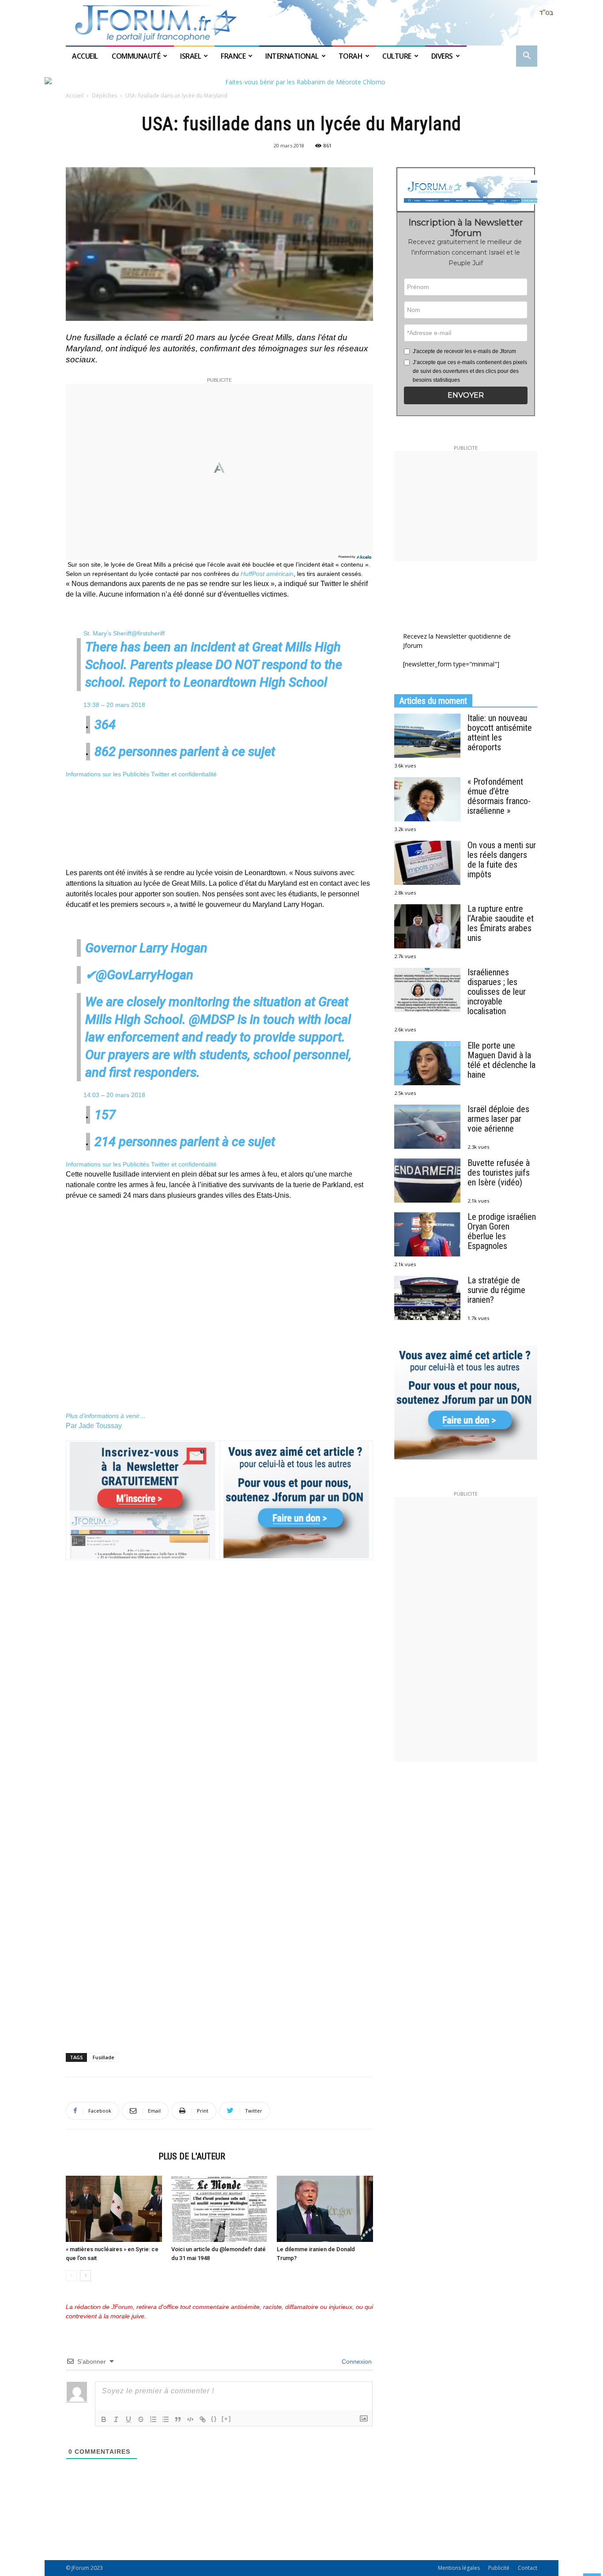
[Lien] (203, 2419)
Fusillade (104, 2057)
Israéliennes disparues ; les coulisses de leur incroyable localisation (497, 992)
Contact (528, 2568)
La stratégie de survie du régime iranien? (496, 1290)
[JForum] (301, 23)
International (292, 56)
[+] (226, 2419)
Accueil (86, 56)
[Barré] (141, 2419)
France (233, 56)
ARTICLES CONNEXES (109, 2156)
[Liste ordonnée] (153, 2419)
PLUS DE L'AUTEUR (192, 2156)
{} (214, 2419)
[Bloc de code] (190, 2419)
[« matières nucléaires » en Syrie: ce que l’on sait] (114, 2209)
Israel (190, 56)
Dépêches (104, 96)
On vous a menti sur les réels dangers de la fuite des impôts (502, 860)
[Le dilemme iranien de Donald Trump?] (325, 2209)
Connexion (356, 2362)
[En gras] (104, 2419)
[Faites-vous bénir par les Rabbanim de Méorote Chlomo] (301, 82)
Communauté (136, 56)
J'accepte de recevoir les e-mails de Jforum (464, 351)
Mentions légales (459, 2568)
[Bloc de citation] (178, 2419)
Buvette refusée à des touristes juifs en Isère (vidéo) (499, 1173)
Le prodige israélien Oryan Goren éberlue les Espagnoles (502, 1231)
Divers (442, 56)
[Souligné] (128, 2419)
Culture (397, 56)
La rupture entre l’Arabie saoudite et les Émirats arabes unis (501, 923)
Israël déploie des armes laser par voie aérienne (498, 1119)
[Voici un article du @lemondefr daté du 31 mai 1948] (219, 2209)
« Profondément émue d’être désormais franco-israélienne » (499, 796)
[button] (527, 57)
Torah (351, 56)
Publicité (499, 2568)
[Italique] (116, 2419)
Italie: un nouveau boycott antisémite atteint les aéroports (500, 733)
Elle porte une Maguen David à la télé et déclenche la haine (501, 1060)
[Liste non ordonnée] (166, 2419)
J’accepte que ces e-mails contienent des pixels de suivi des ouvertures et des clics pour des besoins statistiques (470, 371)
